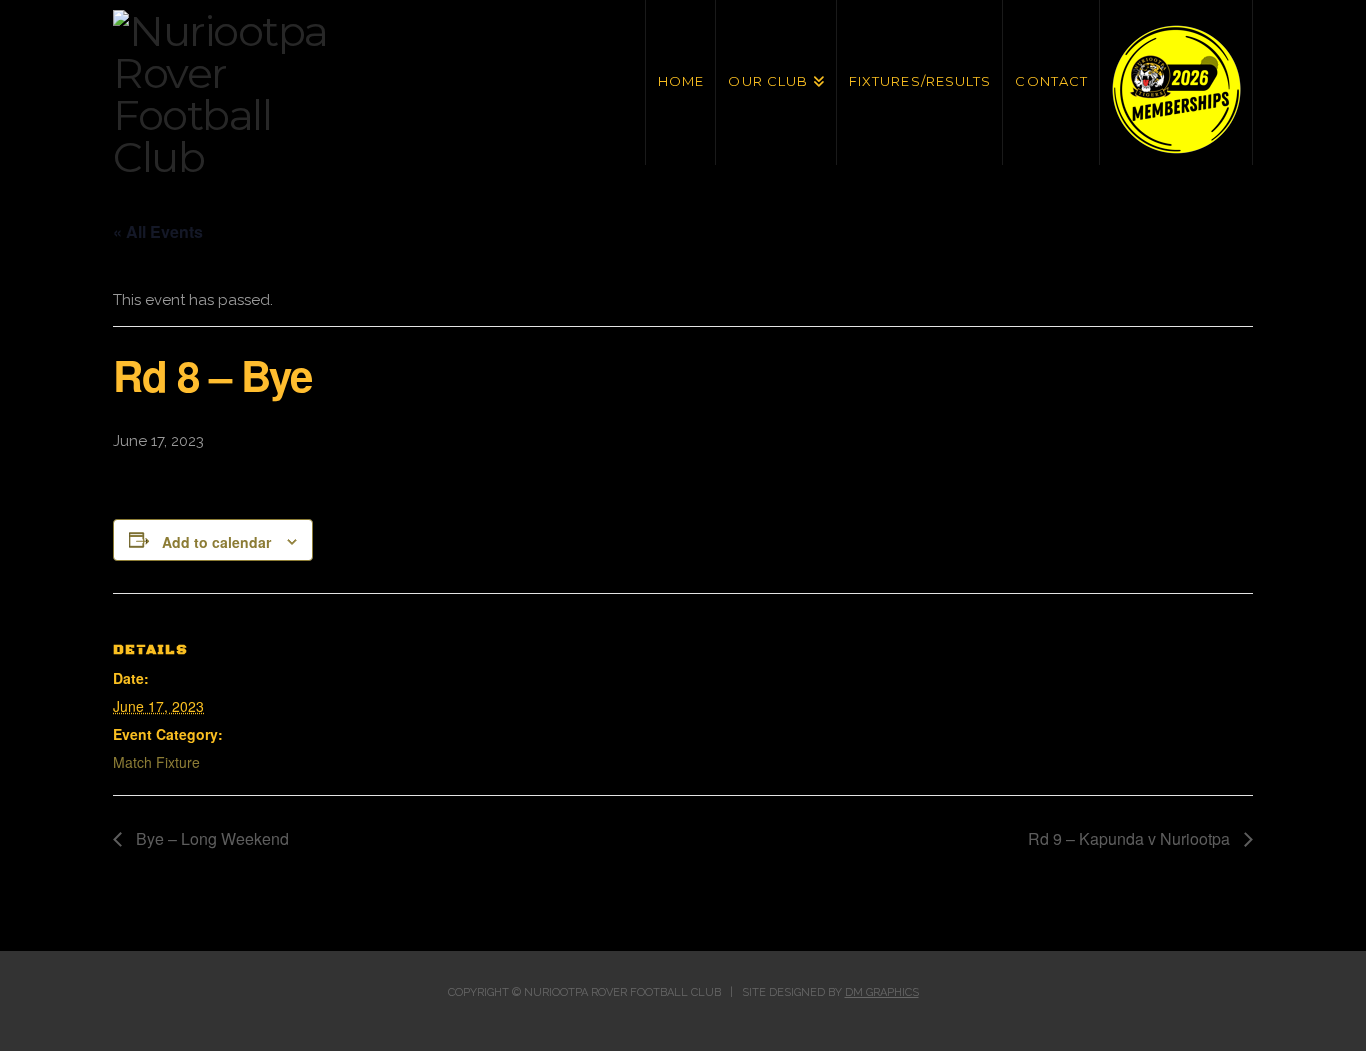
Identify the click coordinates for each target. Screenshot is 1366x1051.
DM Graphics (882, 992)
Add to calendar (216, 542)
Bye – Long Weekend (210, 838)
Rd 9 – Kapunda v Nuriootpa (1131, 838)
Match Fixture (156, 762)
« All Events (158, 231)
